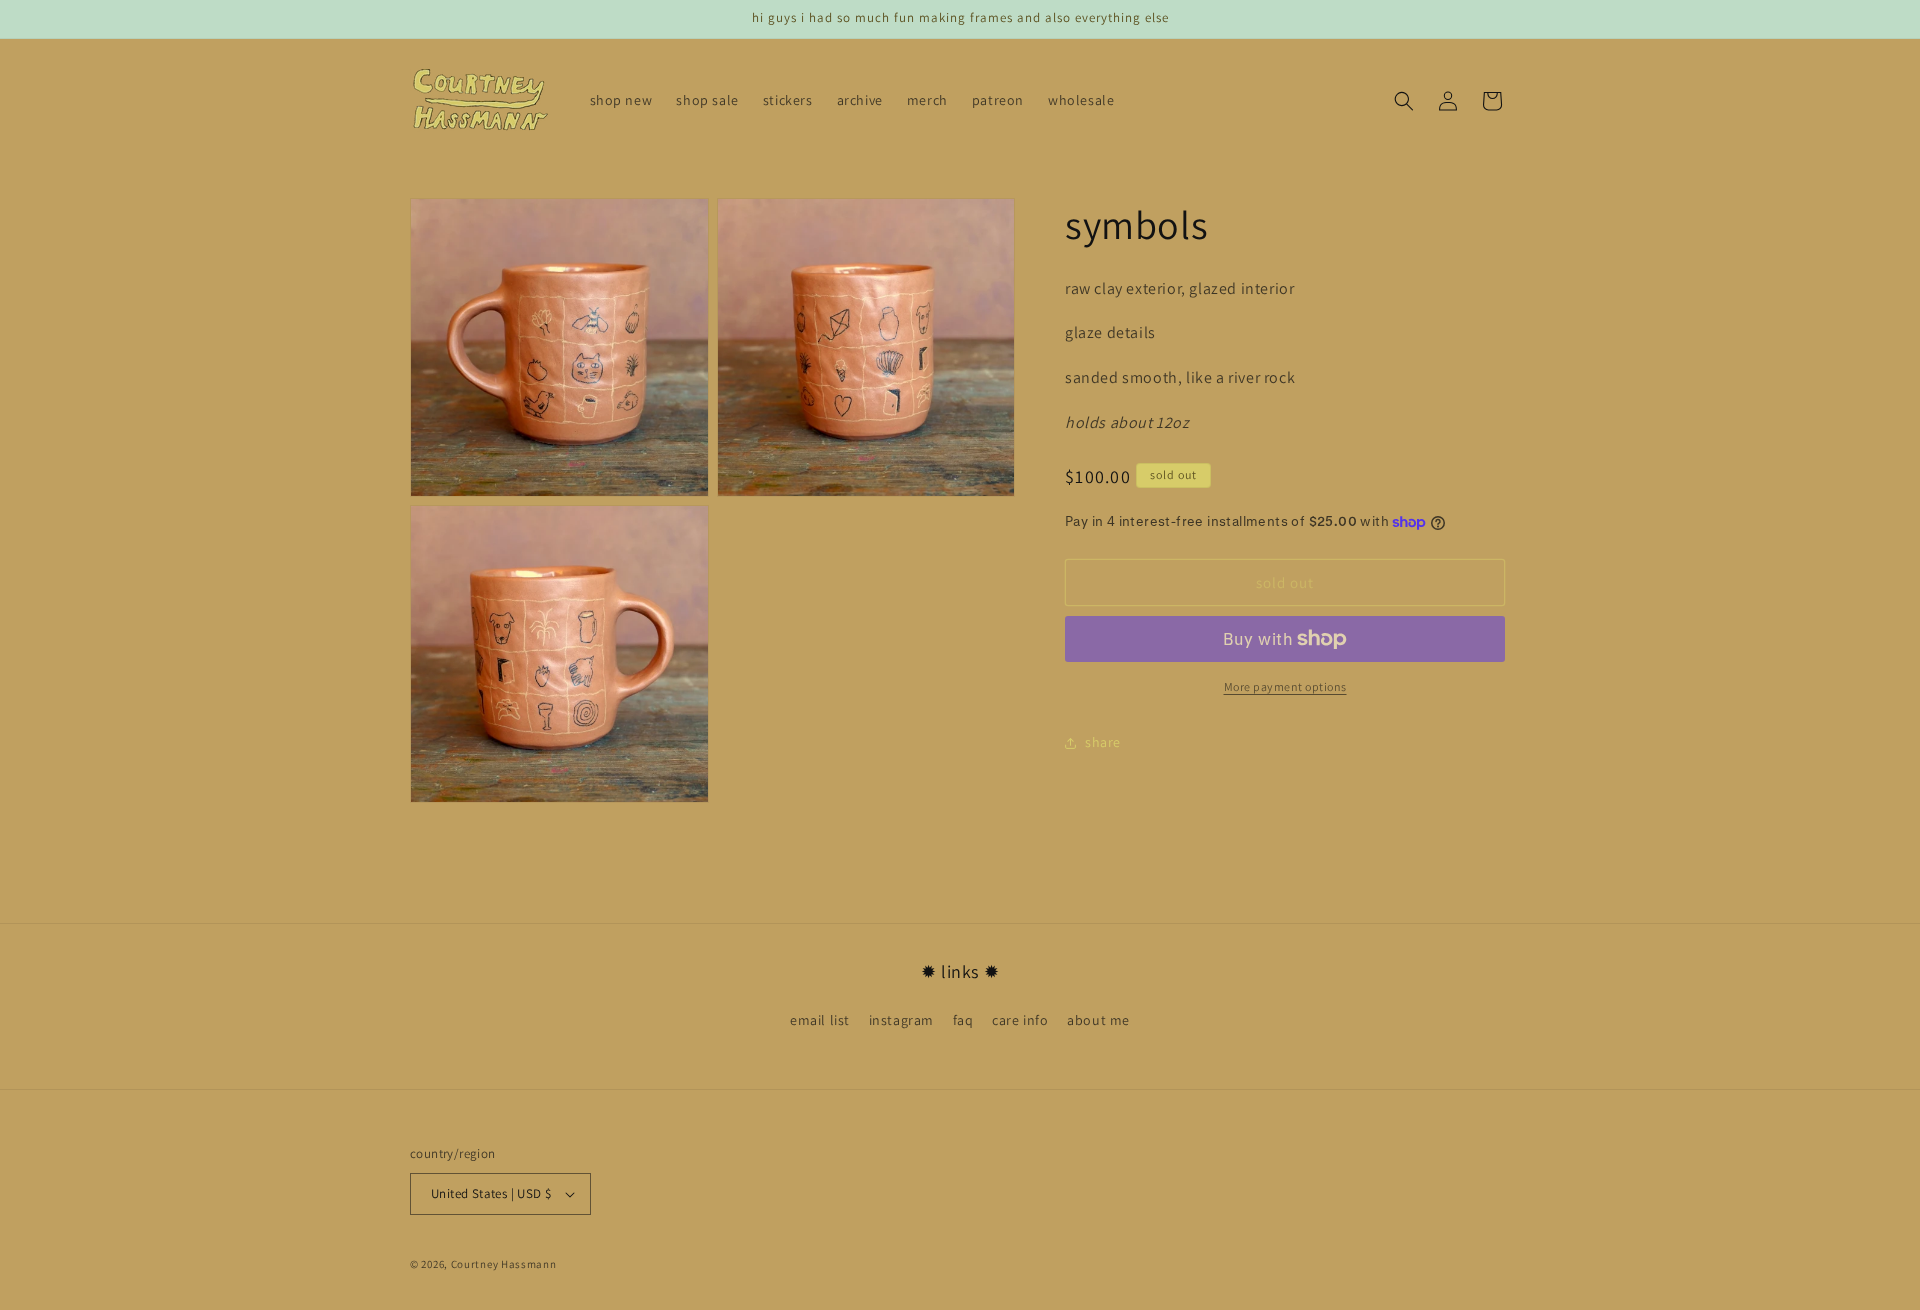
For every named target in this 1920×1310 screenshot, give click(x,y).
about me (1098, 1020)
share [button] (1103, 743)
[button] (1404, 101)
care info (1020, 1020)
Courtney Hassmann (504, 1264)
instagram (901, 1020)
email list (820, 1020)
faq (963, 1020)
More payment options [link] (1285, 686)
